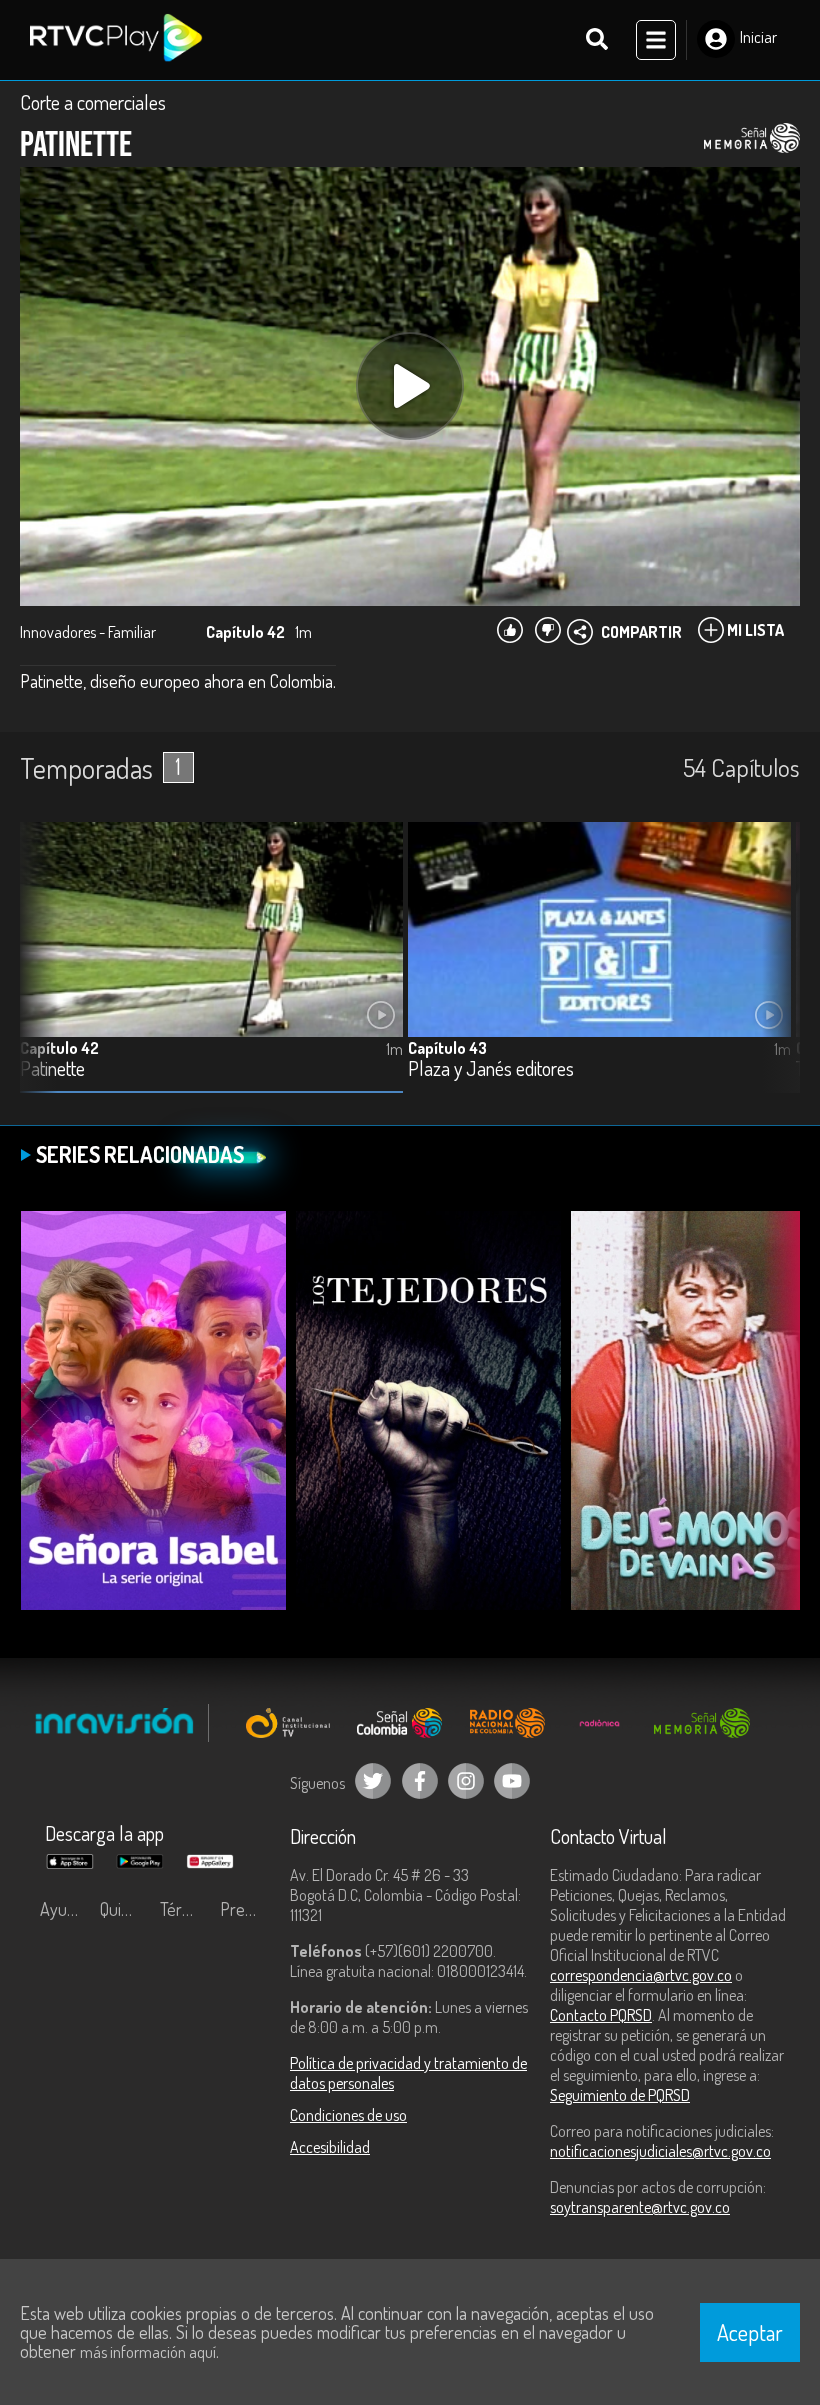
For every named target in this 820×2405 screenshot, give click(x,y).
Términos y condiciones (185, 1909)
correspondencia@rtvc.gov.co (641, 1975)
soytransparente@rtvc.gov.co (640, 2207)
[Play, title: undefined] (410, 386)
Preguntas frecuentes (245, 1909)
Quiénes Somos (125, 1909)
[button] (775, 972)
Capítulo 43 (447, 1048)
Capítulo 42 (59, 1048)
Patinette (52, 1069)
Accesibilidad (330, 2147)
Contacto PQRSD (601, 2015)
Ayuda (62, 1909)
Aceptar (750, 2332)
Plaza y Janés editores (491, 1069)
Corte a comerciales (93, 102)
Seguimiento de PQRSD (620, 2095)
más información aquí (148, 2352)
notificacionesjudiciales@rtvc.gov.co (660, 2151)
